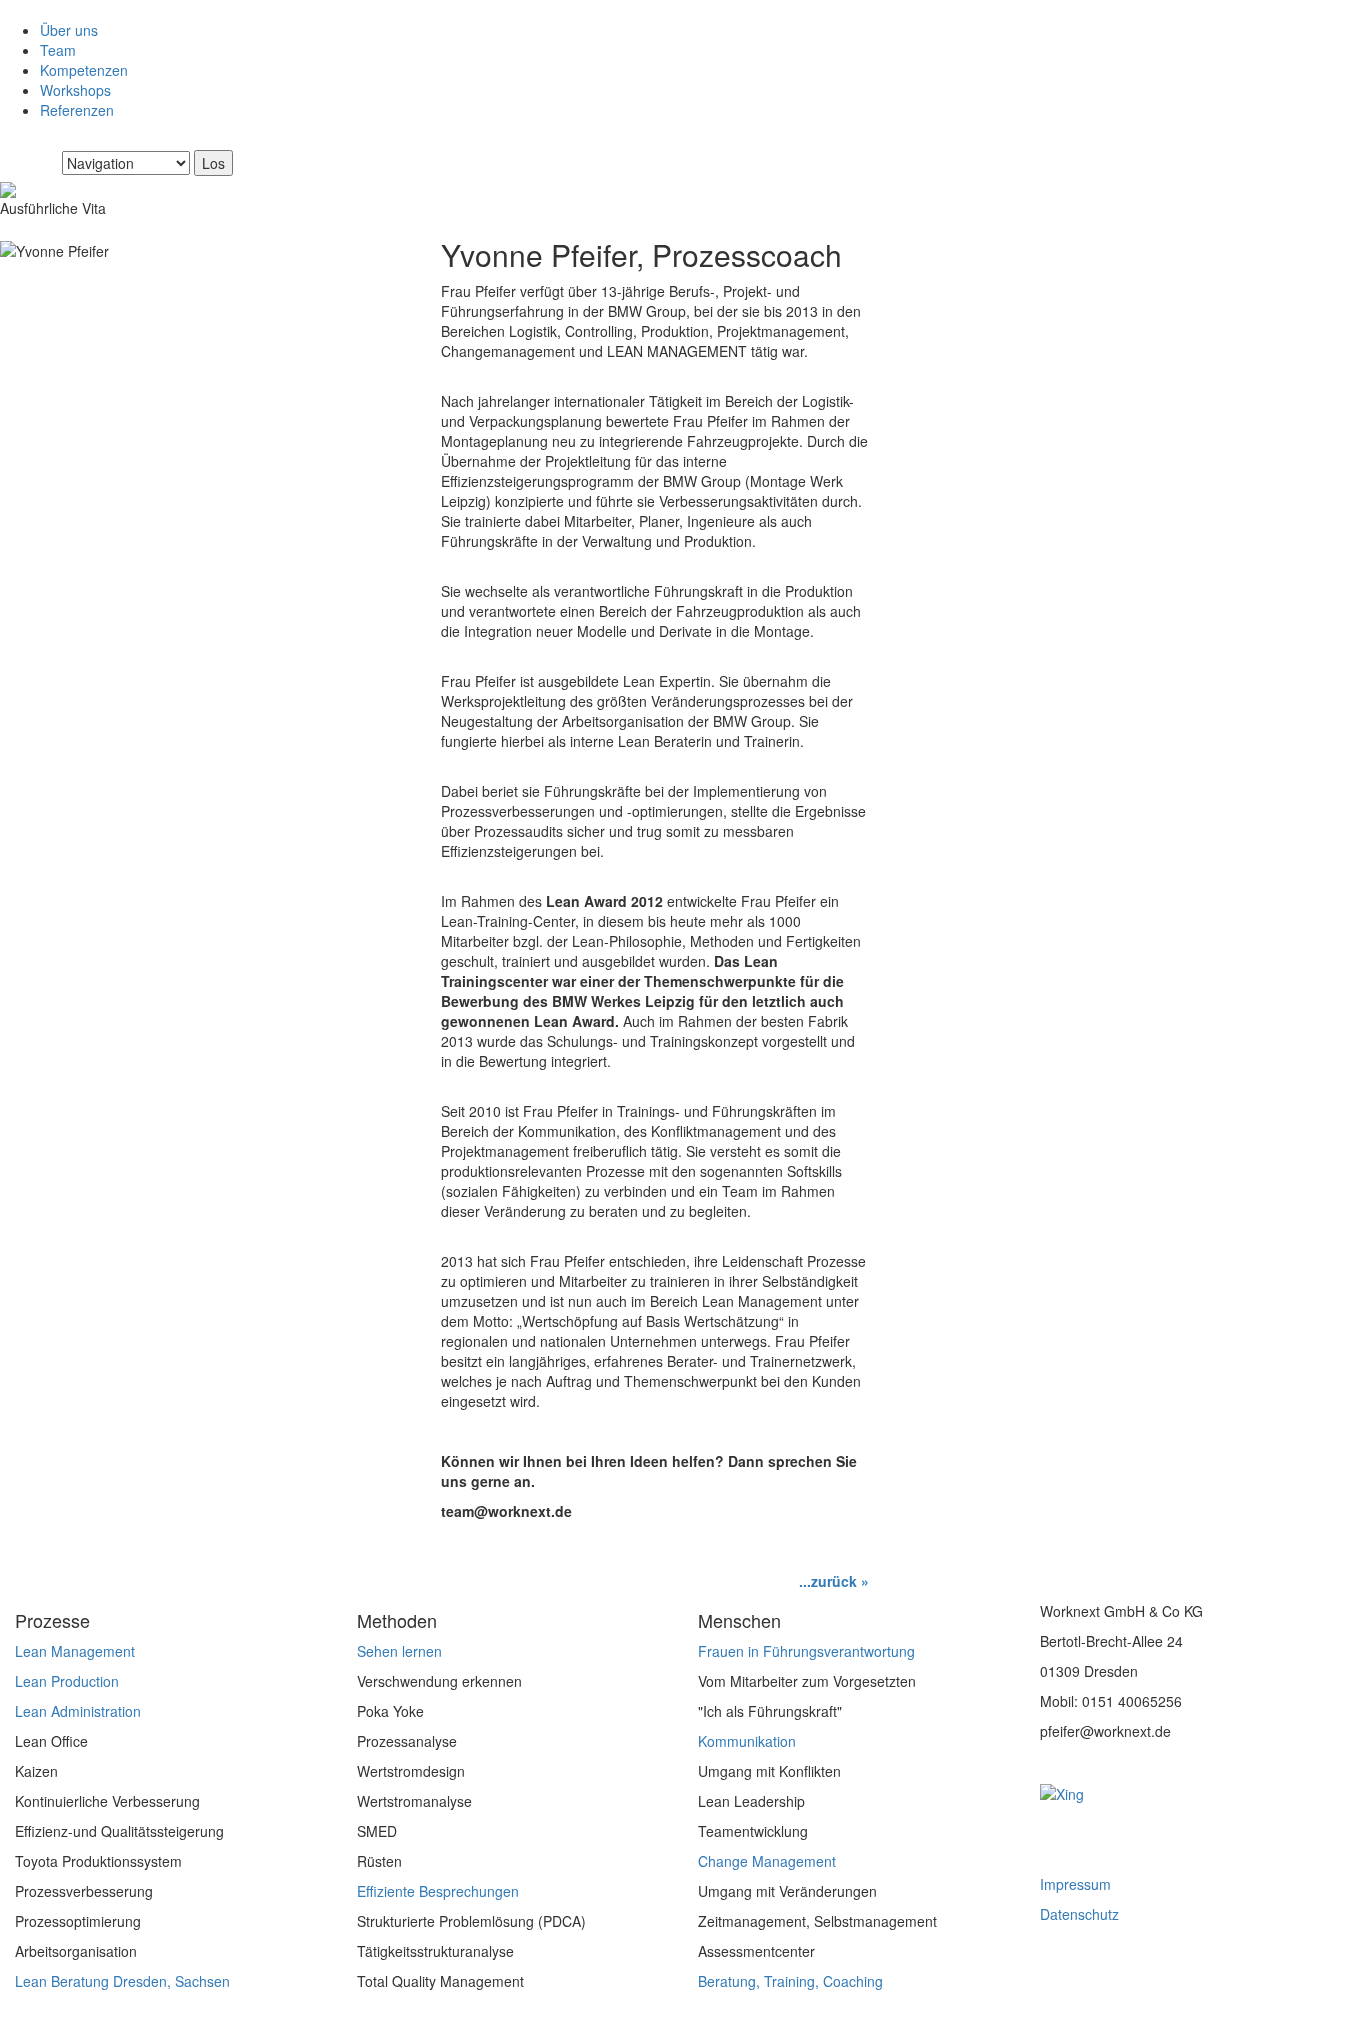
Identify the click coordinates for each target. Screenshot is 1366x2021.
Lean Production (67, 1681)
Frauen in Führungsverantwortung (806, 1651)
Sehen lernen (399, 1651)
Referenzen (77, 110)
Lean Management (75, 1651)
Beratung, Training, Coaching (790, 1981)
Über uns (69, 30)
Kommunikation (747, 1741)
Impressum (1075, 1884)
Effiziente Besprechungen (438, 1891)
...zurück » (834, 1581)
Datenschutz (1079, 1914)
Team (58, 50)
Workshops (75, 90)
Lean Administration (78, 1711)
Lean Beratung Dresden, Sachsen (122, 1981)
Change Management (767, 1861)
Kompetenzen (84, 70)
